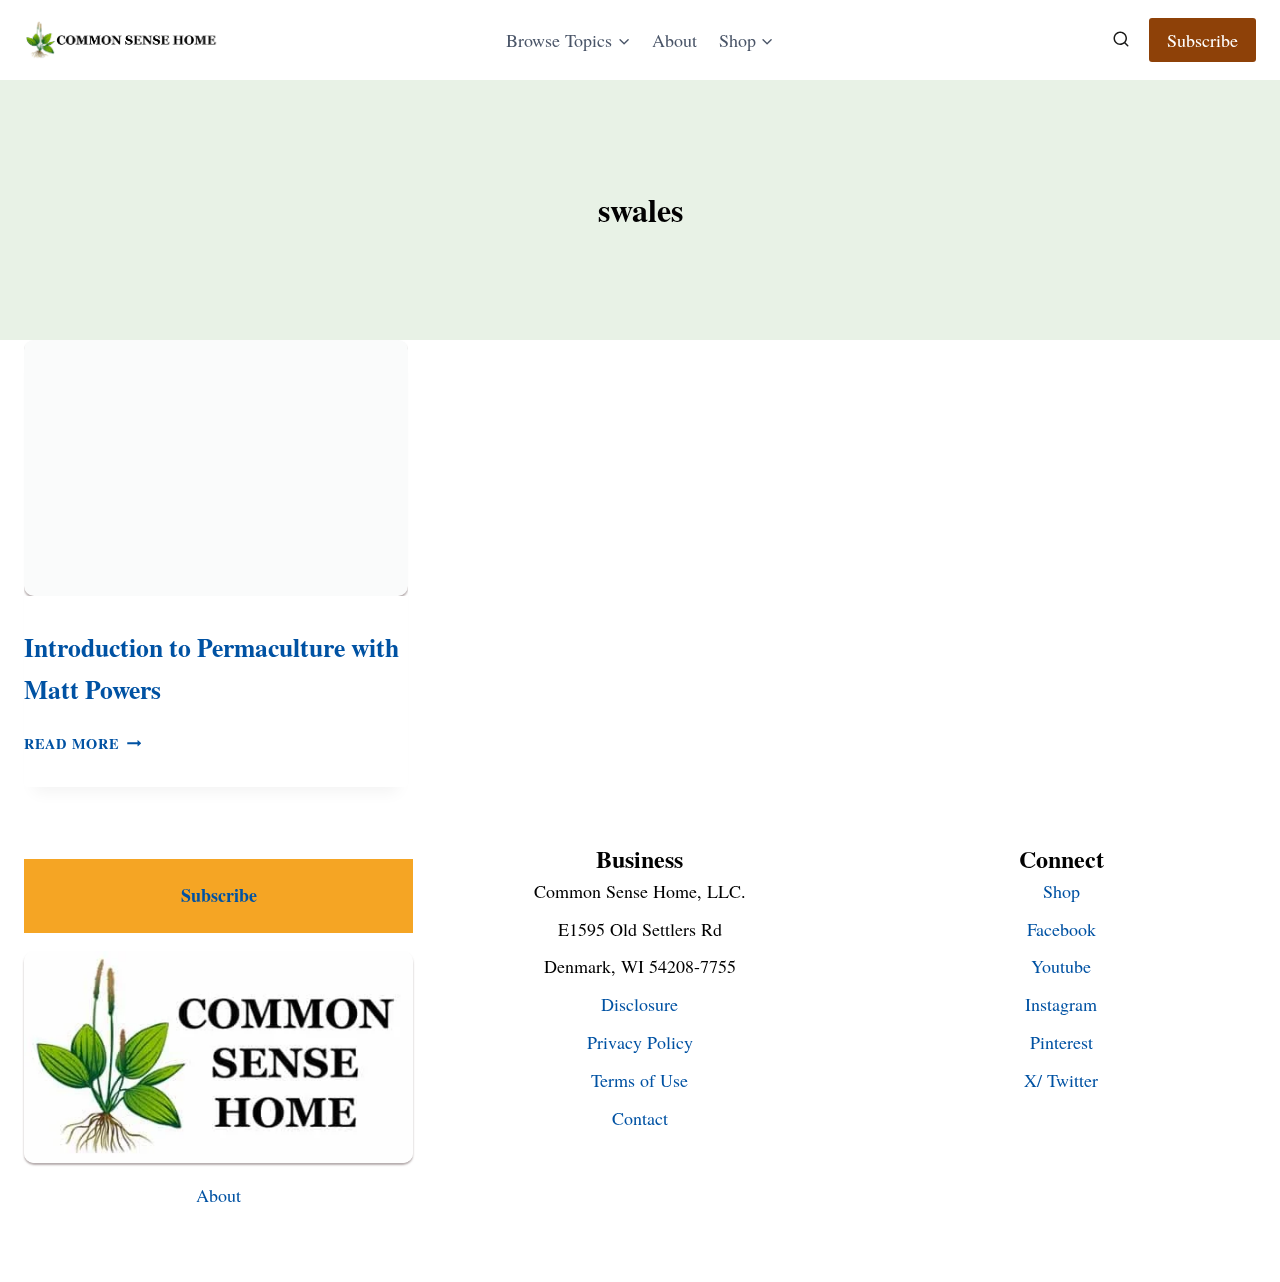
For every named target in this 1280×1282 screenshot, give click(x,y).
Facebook (1061, 929)
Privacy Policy (640, 1042)
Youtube (1061, 966)
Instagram (1061, 1004)
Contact (640, 1118)
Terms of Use (639, 1080)
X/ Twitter (1061, 1080)
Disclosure (639, 1004)
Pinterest (1061, 1042)
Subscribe (1202, 40)
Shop (1061, 891)
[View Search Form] (1121, 40)
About (674, 40)
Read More (82, 743)
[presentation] (216, 468)
